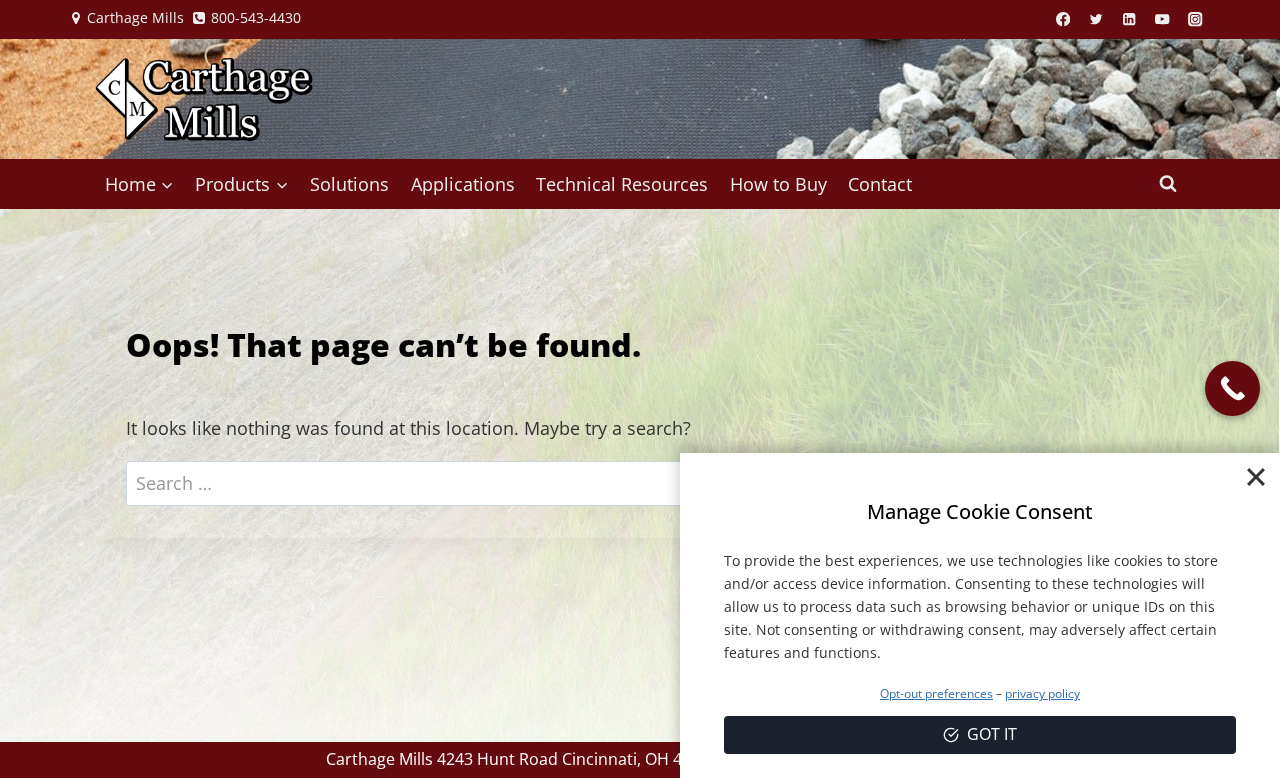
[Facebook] (1063, 19)
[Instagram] (1195, 19)
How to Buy (778, 184)
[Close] (1256, 477)
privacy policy (1042, 693)
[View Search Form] (1168, 184)
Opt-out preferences (936, 693)
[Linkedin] (1129, 19)
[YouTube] (1162, 19)
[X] (1096, 19)
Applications (463, 184)
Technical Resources (622, 184)
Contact (880, 184)
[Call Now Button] (1232, 388)
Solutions (349, 184)
